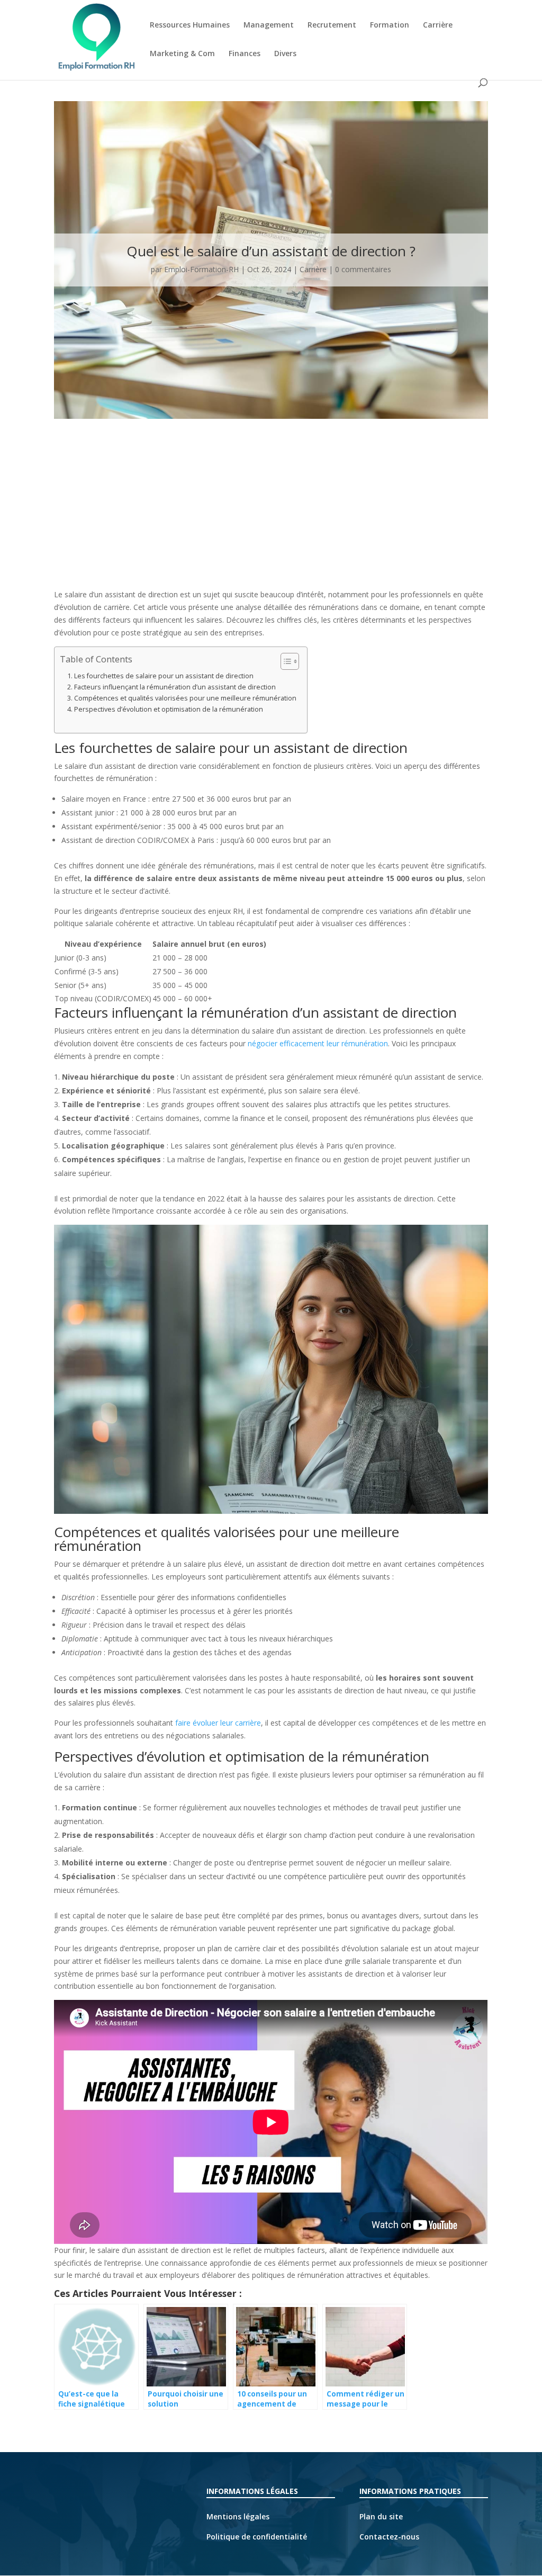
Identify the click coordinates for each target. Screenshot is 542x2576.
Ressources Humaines (190, 25)
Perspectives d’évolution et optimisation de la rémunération (169, 709)
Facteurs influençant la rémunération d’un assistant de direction (175, 687)
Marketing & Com (182, 54)
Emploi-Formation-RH (201, 269)
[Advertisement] (271, 509)
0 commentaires (363, 269)
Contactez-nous (389, 2537)
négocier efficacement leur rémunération (318, 1043)
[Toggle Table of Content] (284, 661)
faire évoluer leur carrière (218, 1723)
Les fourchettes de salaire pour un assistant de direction (164, 676)
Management (269, 25)
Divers (285, 54)
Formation (390, 25)
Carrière (438, 25)
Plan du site (381, 2516)
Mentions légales (238, 2516)
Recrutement (332, 25)
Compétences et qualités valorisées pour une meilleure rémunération (185, 698)
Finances (245, 54)
